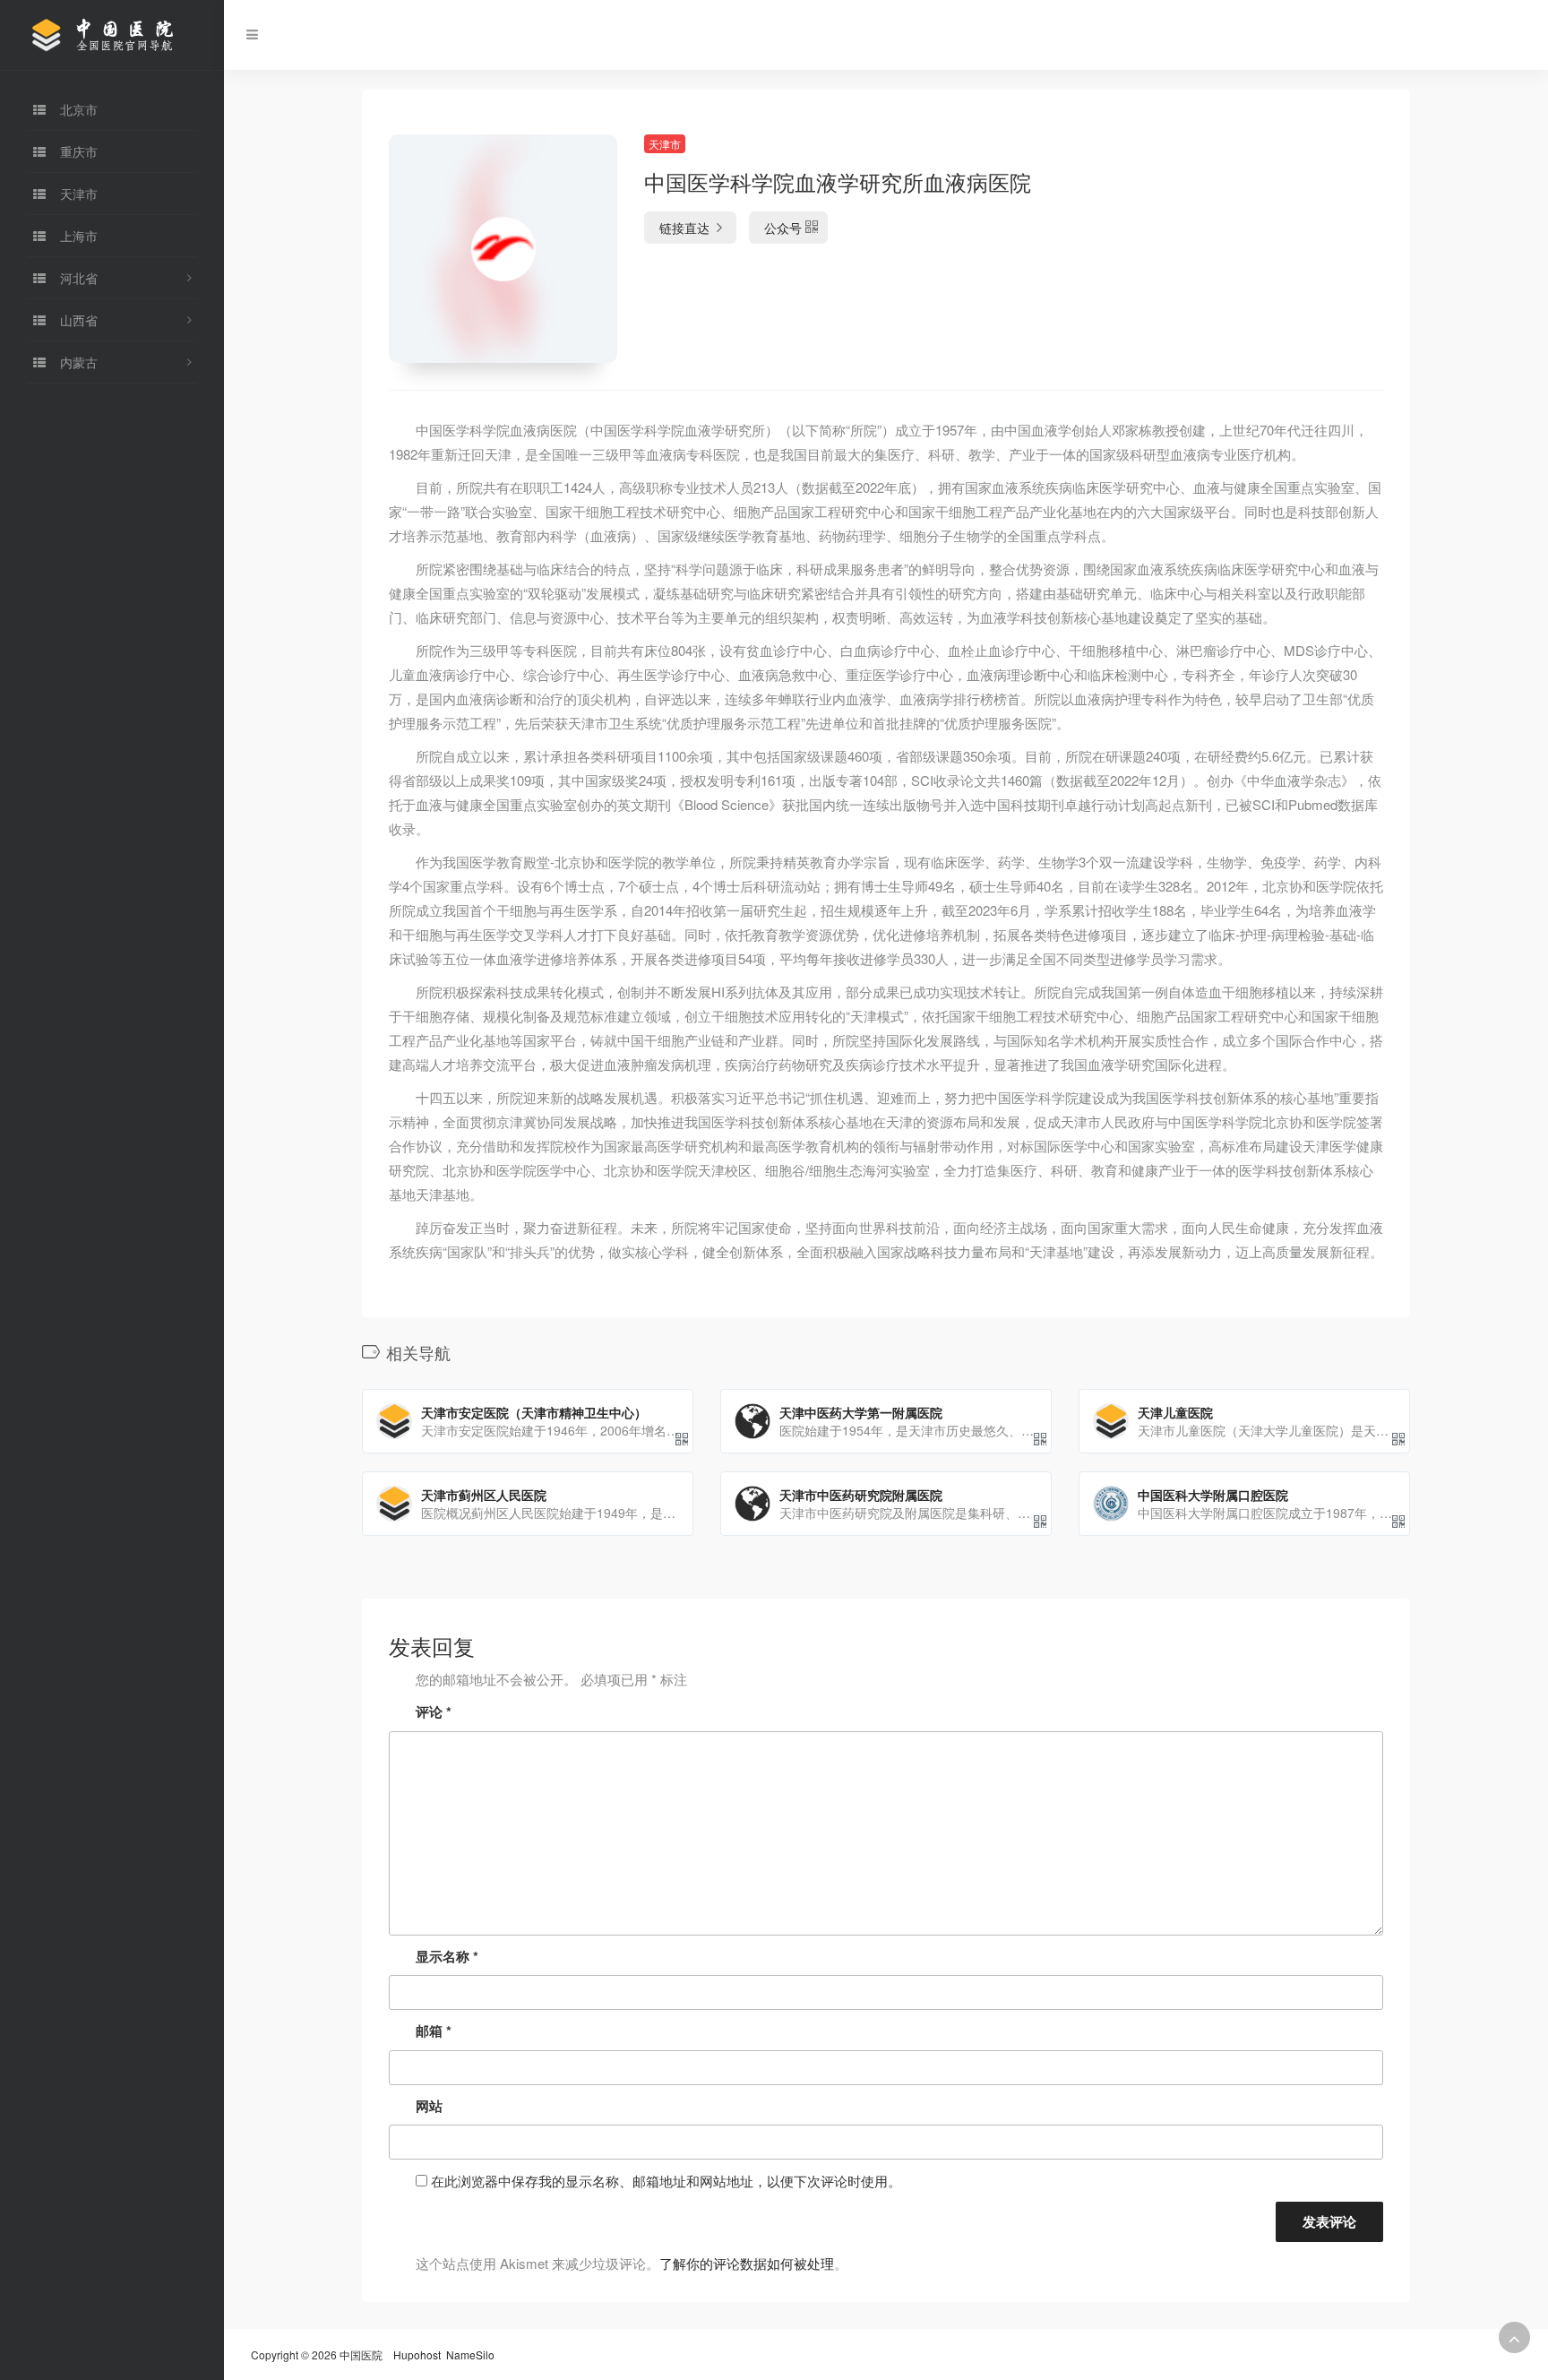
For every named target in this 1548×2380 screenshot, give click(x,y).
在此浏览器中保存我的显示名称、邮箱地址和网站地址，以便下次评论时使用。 (666, 2181)
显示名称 (447, 1956)
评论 (434, 1712)
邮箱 (434, 2031)
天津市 (665, 144)
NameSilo (470, 2354)
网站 (429, 2106)
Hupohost (417, 2354)
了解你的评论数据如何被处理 (747, 2263)
